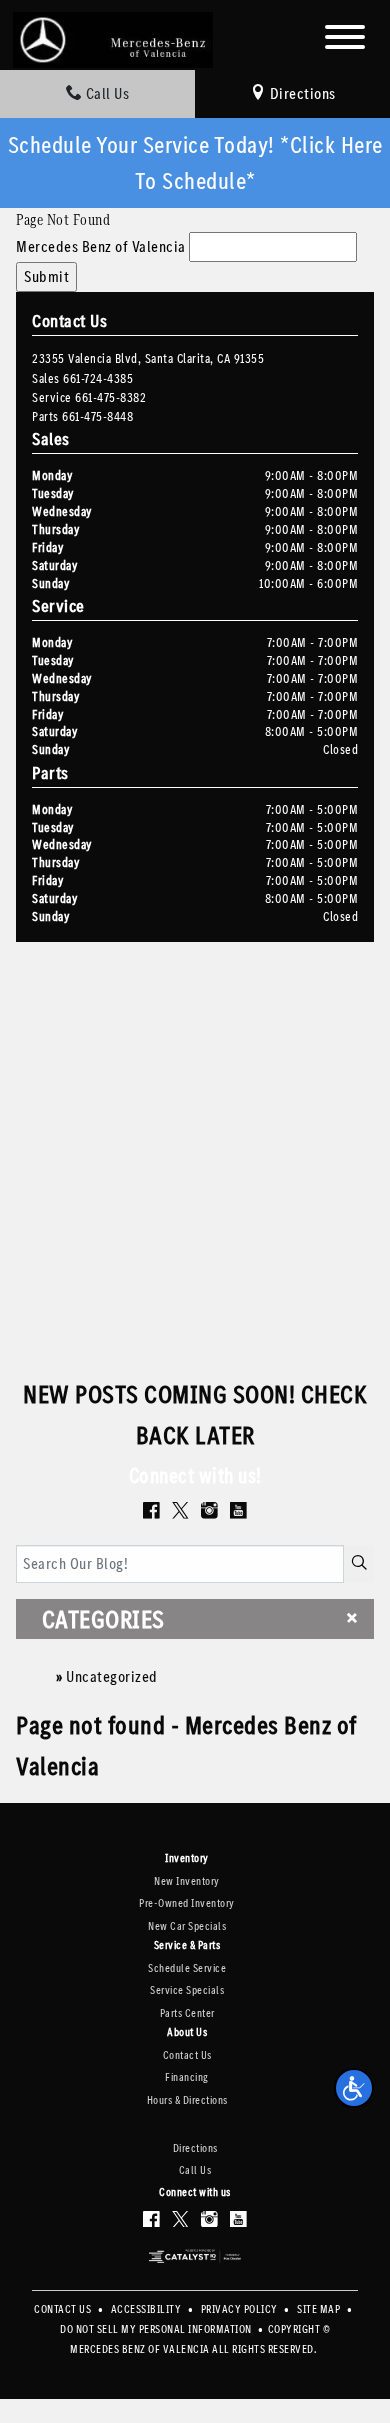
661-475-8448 (97, 416)
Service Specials (187, 1990)
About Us (187, 2033)
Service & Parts (187, 1946)
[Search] (359, 1564)
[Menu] (345, 40)
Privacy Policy (241, 2309)
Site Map (320, 2309)
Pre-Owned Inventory (187, 1903)
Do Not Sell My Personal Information (157, 2329)
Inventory (187, 1859)
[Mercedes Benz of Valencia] (113, 38)
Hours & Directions (187, 2100)
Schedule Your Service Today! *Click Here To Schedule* (195, 163)
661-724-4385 (98, 378)
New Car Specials (187, 1926)
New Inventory (187, 1881)
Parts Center (187, 2013)
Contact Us (187, 2055)
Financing (187, 2077)
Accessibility (147, 2309)
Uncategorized (112, 1676)
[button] (354, 2088)
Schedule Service (187, 1968)
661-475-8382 (110, 397)
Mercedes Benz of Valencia (101, 246)
